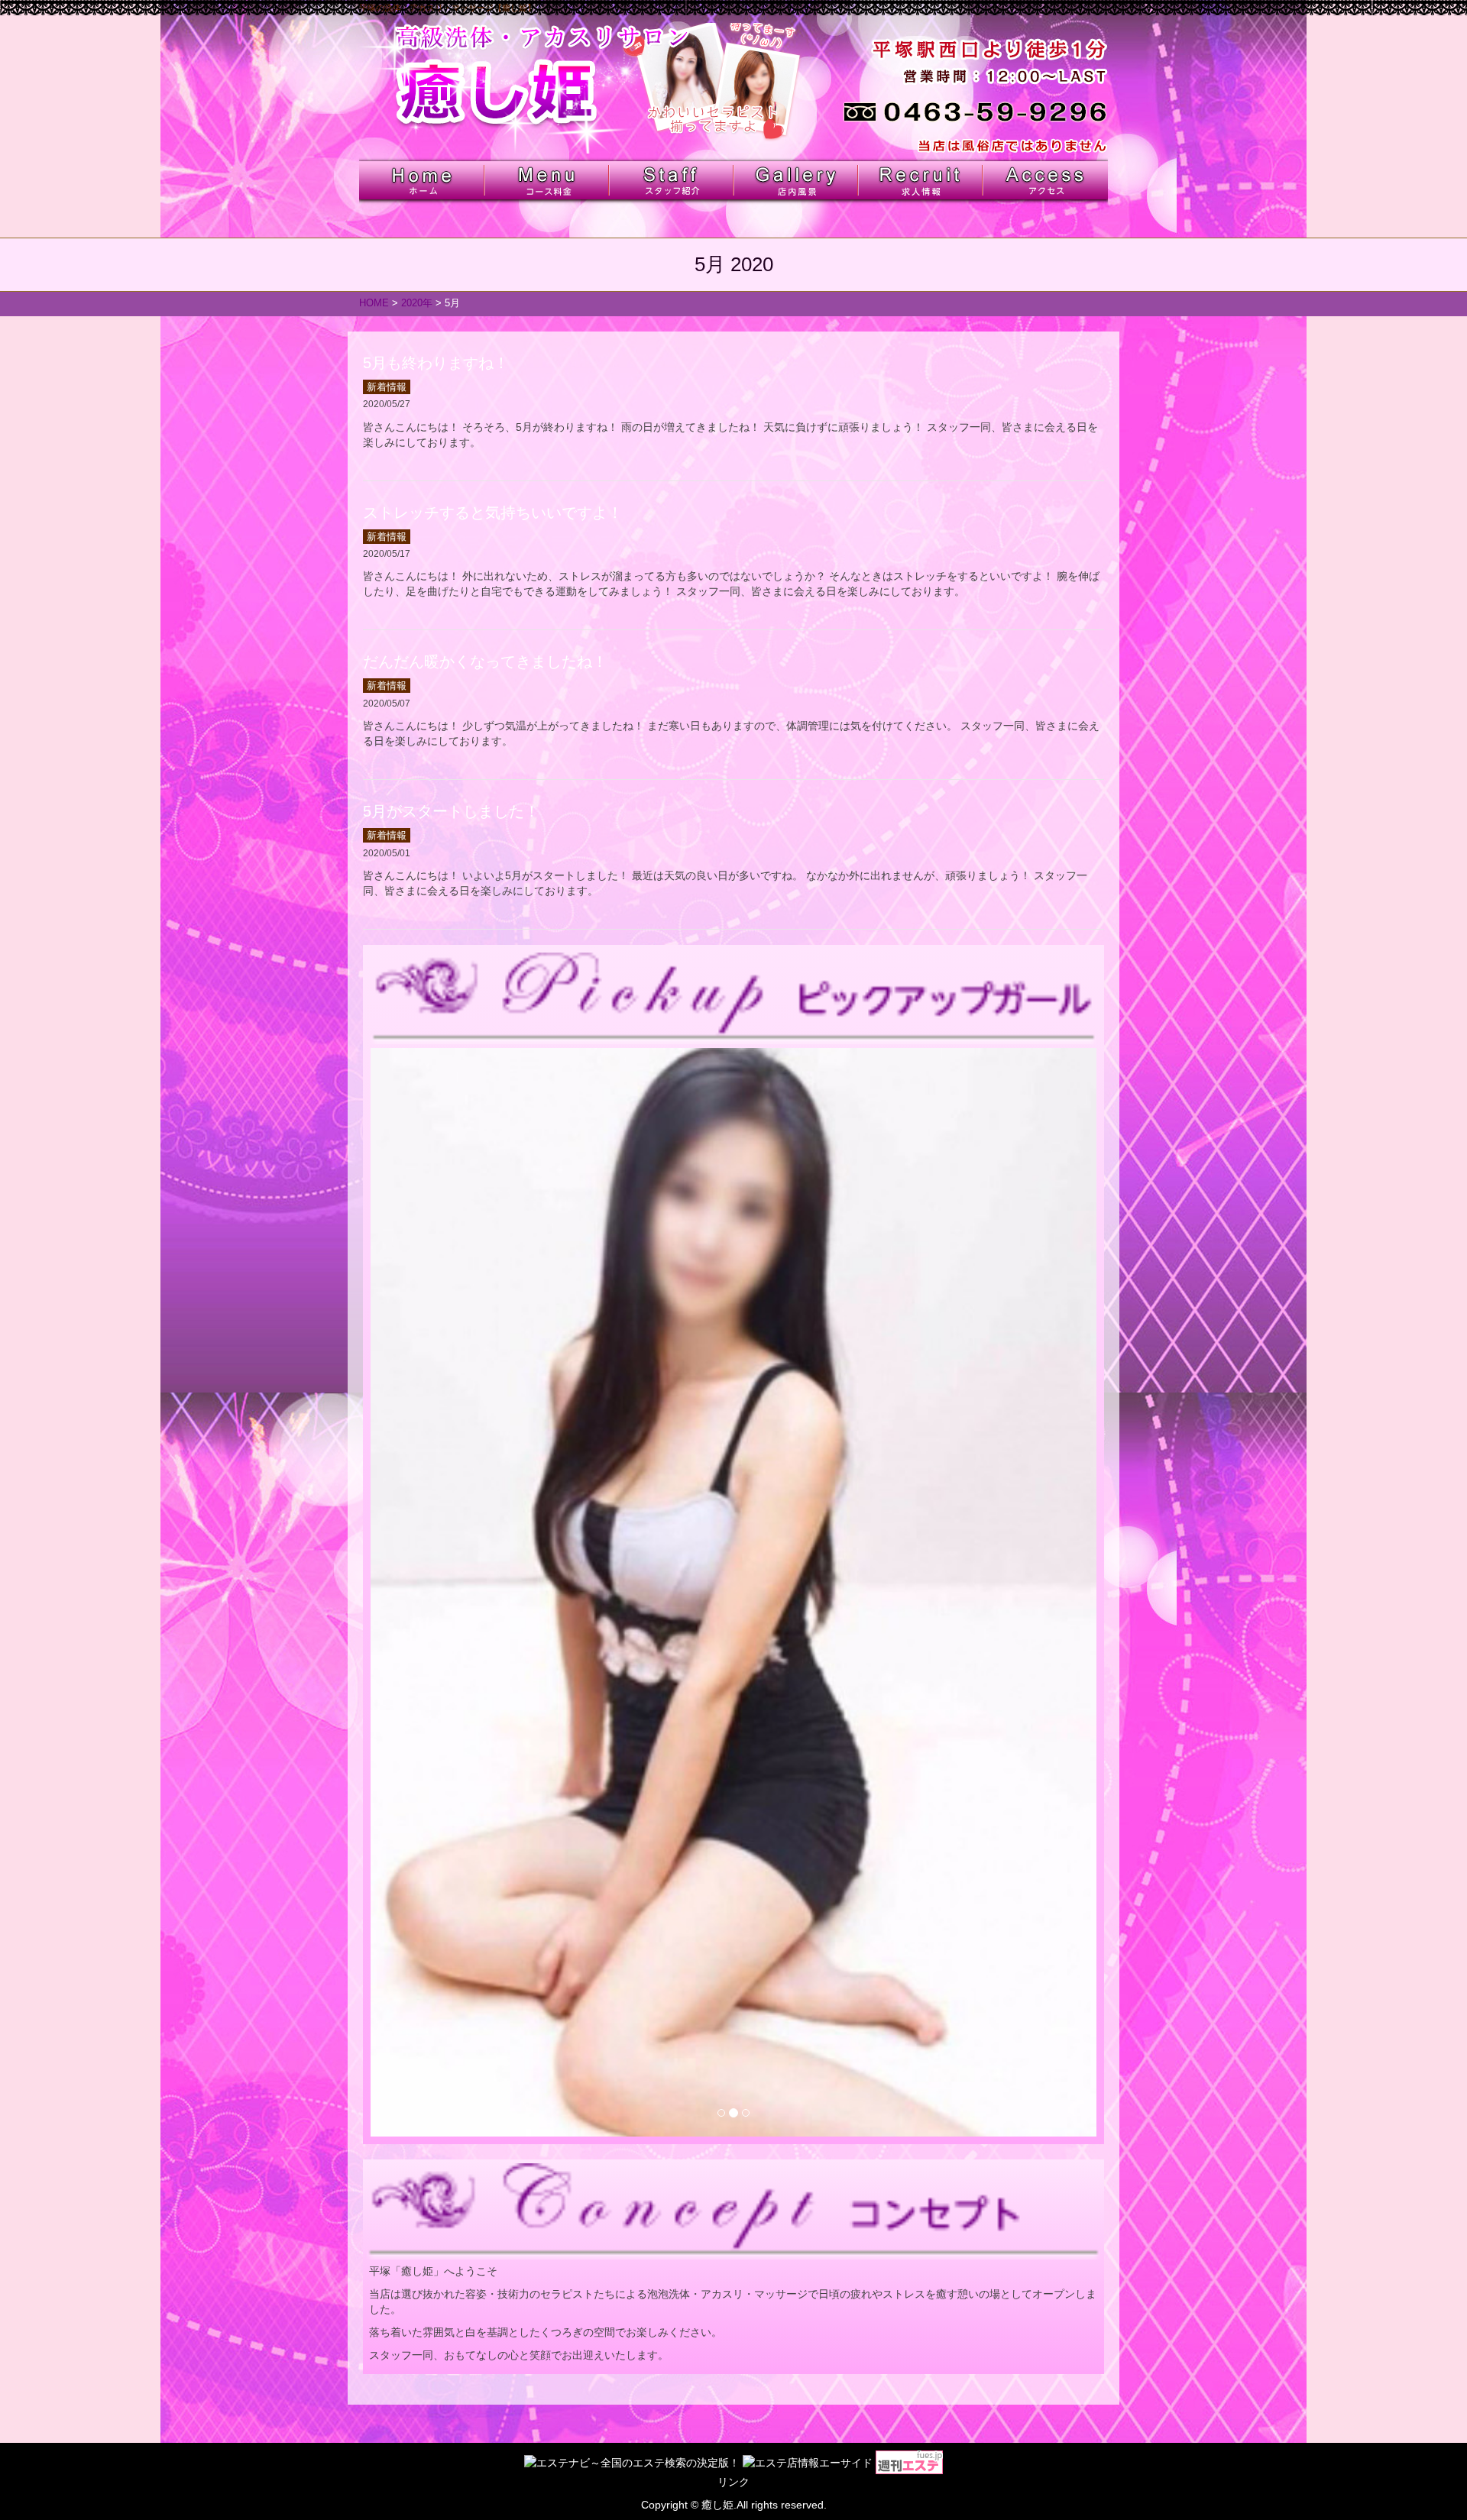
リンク (733, 2482)
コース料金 (546, 180)
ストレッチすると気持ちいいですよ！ (493, 513)
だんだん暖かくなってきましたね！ (485, 662)
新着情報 (387, 387)
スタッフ (670, 180)
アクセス (1044, 180)
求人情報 (920, 180)
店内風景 (795, 180)
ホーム (421, 180)
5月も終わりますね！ (436, 363)
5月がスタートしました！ (451, 811)
